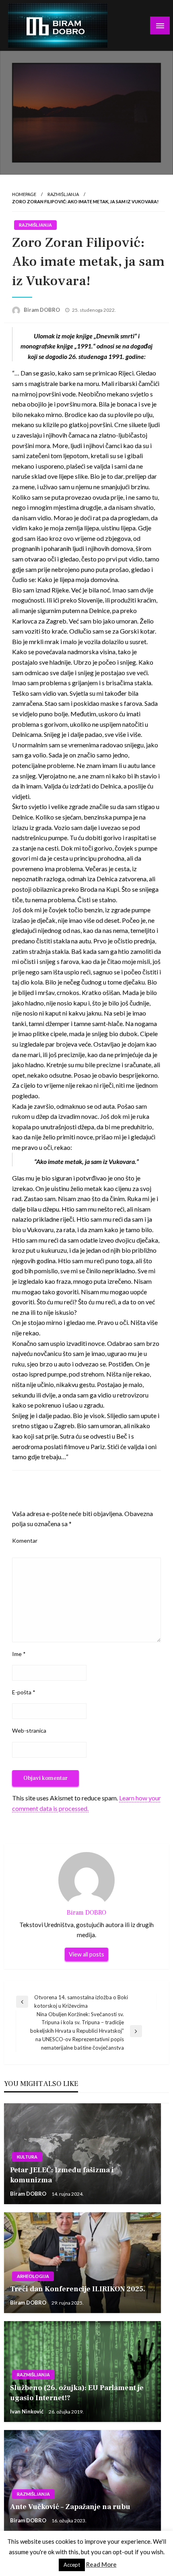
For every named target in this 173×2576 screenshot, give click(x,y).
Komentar (25, 1540)
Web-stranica (29, 1730)
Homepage (24, 194)
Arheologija (33, 2276)
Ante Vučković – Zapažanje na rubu (70, 2507)
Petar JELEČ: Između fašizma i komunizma (62, 2175)
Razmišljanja (63, 194)
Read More (101, 2564)
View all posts (86, 1954)
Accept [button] (72, 2565)
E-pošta (24, 1692)
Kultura (27, 2157)
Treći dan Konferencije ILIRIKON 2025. (78, 2289)
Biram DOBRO (42, 310)
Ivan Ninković (27, 2411)
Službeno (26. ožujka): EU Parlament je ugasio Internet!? (77, 2393)
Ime (19, 1654)
